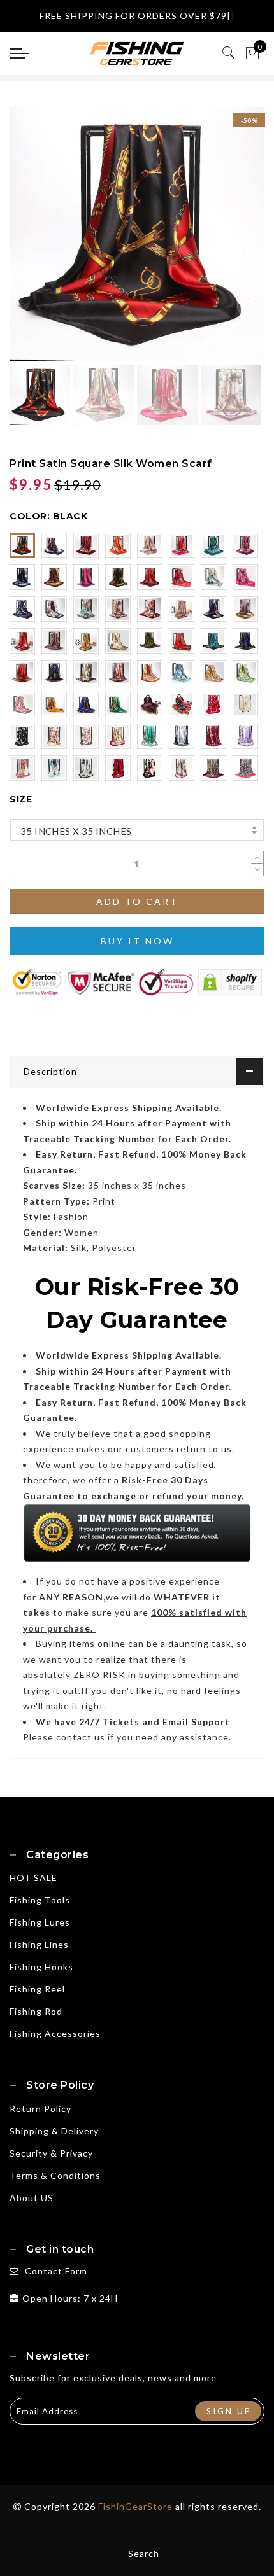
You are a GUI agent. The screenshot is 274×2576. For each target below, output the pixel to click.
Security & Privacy (51, 2153)
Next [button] (225, 241)
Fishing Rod (36, 2011)
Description (50, 1071)
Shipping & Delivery (54, 2131)
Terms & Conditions (55, 2175)
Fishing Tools (40, 1900)
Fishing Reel (37, 1989)
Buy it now (137, 941)
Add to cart (137, 901)
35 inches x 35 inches (76, 831)
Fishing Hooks (41, 1967)
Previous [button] (33, 241)
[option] (137, 234)
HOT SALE (33, 1878)
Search (144, 2553)
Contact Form (56, 2271)
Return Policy (40, 2109)
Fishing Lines (39, 1944)
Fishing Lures (40, 1922)
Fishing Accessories (55, 2033)
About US (32, 2198)
